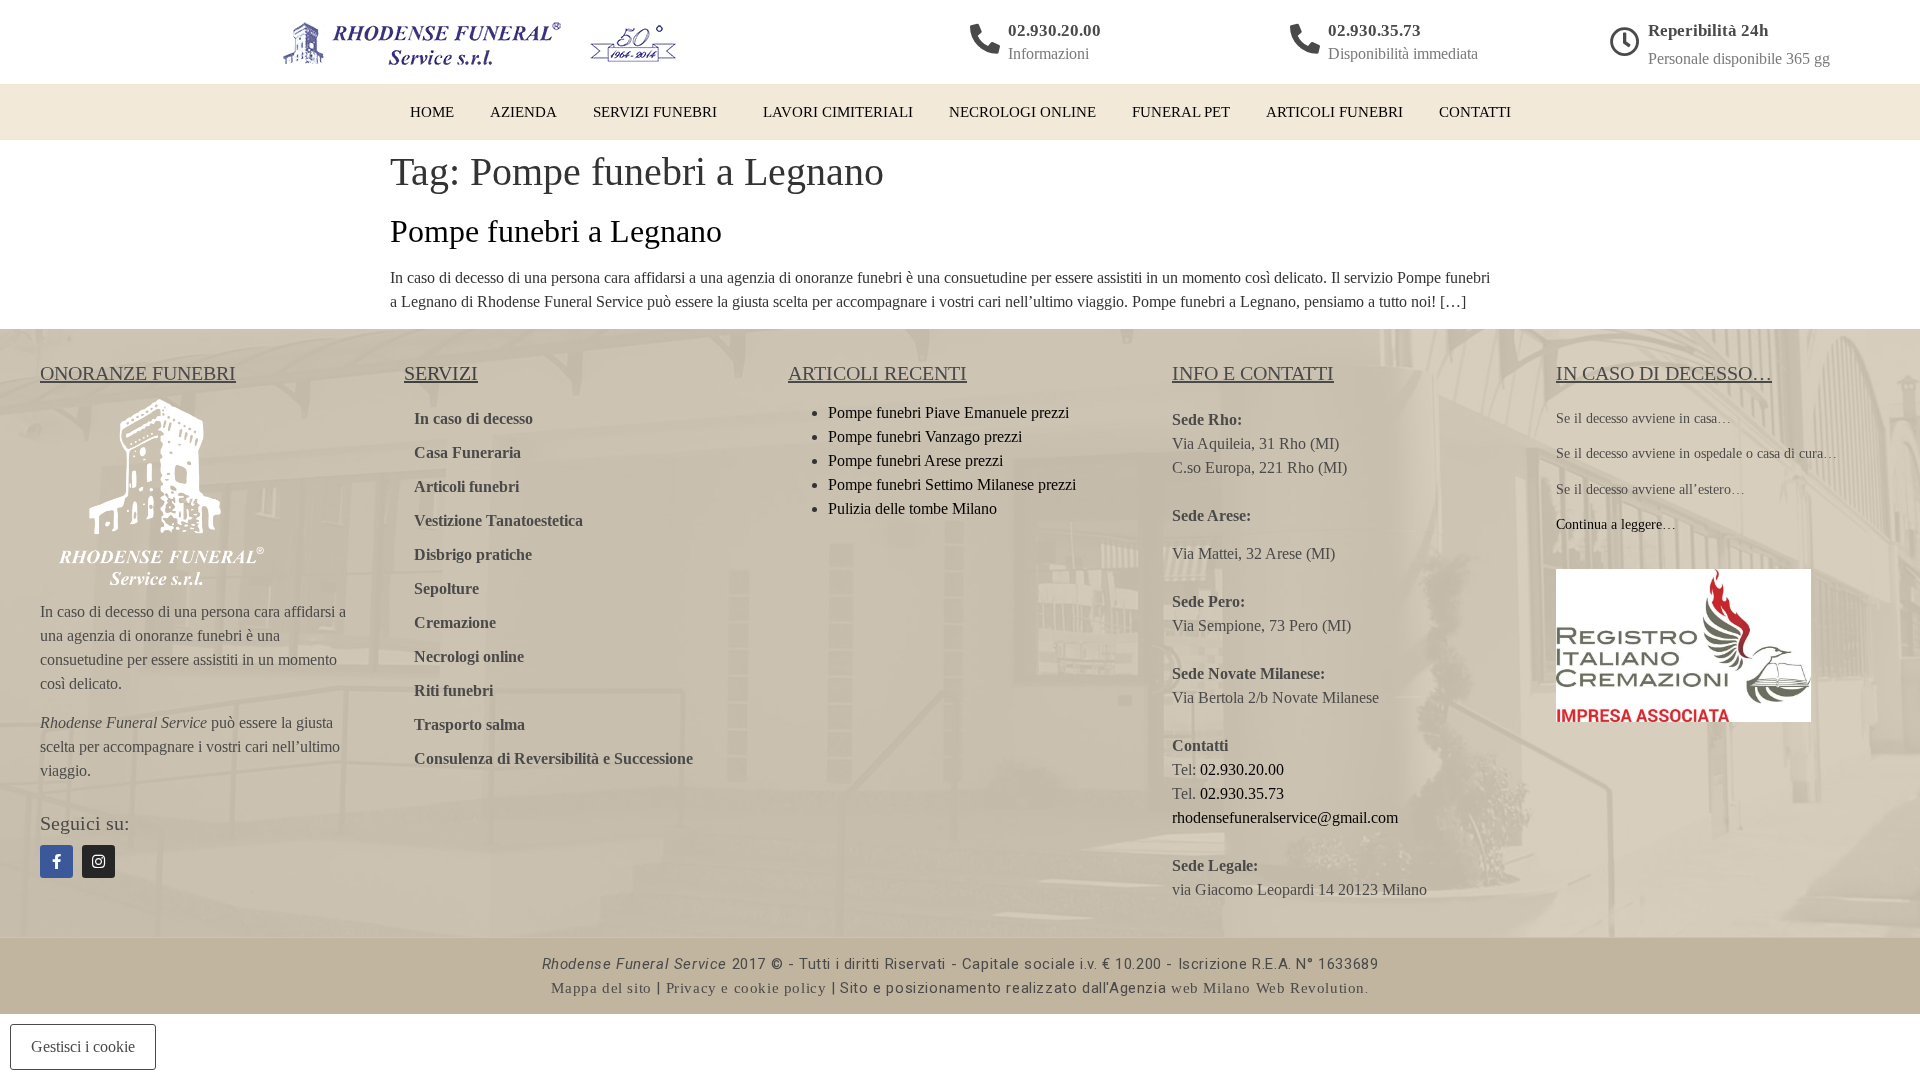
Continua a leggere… (1616, 524)
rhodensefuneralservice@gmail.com (1285, 817)
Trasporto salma (469, 724)
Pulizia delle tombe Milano (912, 508)
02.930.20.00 (1054, 30)
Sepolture (446, 588)
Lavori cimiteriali (838, 112)
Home (432, 112)
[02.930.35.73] (1305, 39)
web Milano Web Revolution (1268, 988)
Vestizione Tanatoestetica (498, 520)
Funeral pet (1181, 112)
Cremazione (455, 622)
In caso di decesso (473, 418)
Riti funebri (453, 690)
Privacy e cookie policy (746, 988)
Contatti (1475, 112)
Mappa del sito (601, 988)
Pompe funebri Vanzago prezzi (925, 436)
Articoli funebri (1334, 112)
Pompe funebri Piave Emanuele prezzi (948, 412)
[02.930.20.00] (985, 39)
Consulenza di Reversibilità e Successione (553, 758)
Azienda (523, 112)
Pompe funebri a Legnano (556, 231)
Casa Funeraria (467, 452)
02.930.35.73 (1374, 30)
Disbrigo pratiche (473, 554)
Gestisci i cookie (83, 1046)
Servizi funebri (655, 112)
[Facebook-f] (56, 861)
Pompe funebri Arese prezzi (915, 460)
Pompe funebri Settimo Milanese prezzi (952, 484)
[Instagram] (98, 861)
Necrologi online (1022, 112)
